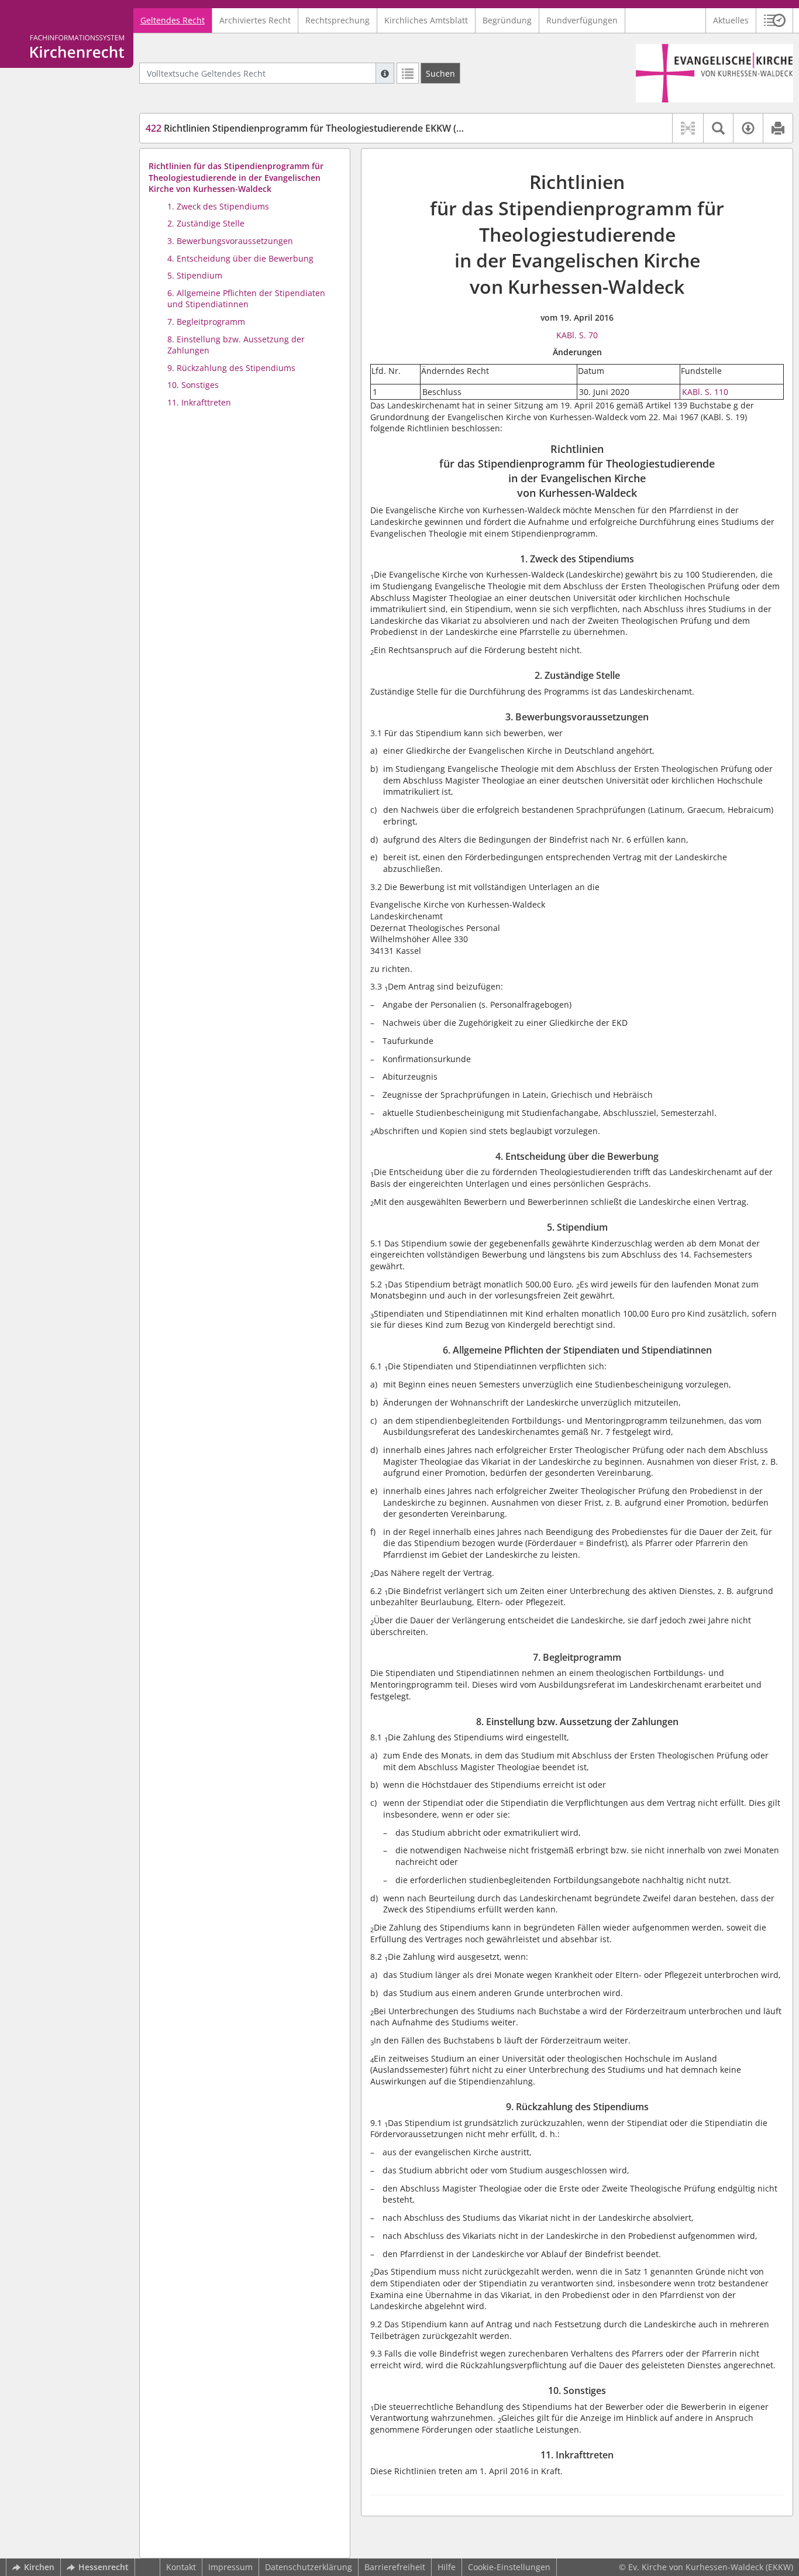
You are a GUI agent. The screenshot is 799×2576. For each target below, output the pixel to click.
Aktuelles (731, 20)
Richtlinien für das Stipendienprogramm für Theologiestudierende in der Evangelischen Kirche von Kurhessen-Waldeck (236, 177)
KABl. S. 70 (577, 335)
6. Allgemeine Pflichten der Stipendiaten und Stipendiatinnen (246, 299)
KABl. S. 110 (705, 392)
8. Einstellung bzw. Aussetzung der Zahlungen (236, 345)
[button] (775, 20)
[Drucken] (778, 128)
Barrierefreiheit (395, 2567)
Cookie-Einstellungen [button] (509, 2567)
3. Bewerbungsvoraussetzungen (230, 241)
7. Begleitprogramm (206, 322)
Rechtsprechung (337, 20)
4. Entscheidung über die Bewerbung (240, 258)
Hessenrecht (104, 2567)
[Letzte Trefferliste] (408, 73)
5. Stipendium (195, 275)
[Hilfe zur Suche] (385, 73)
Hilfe (447, 2567)
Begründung (507, 20)
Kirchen (39, 2567)
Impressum (230, 2567)
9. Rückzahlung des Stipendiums (231, 368)
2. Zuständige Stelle (206, 223)
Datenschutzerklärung (309, 2567)
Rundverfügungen (582, 20)
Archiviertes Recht (255, 20)
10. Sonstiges (193, 385)
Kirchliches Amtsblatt (426, 20)
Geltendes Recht (173, 20)
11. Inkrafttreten (199, 402)
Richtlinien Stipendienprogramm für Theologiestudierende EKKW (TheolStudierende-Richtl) (356, 128)
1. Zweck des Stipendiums (218, 206)
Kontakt (181, 2567)
